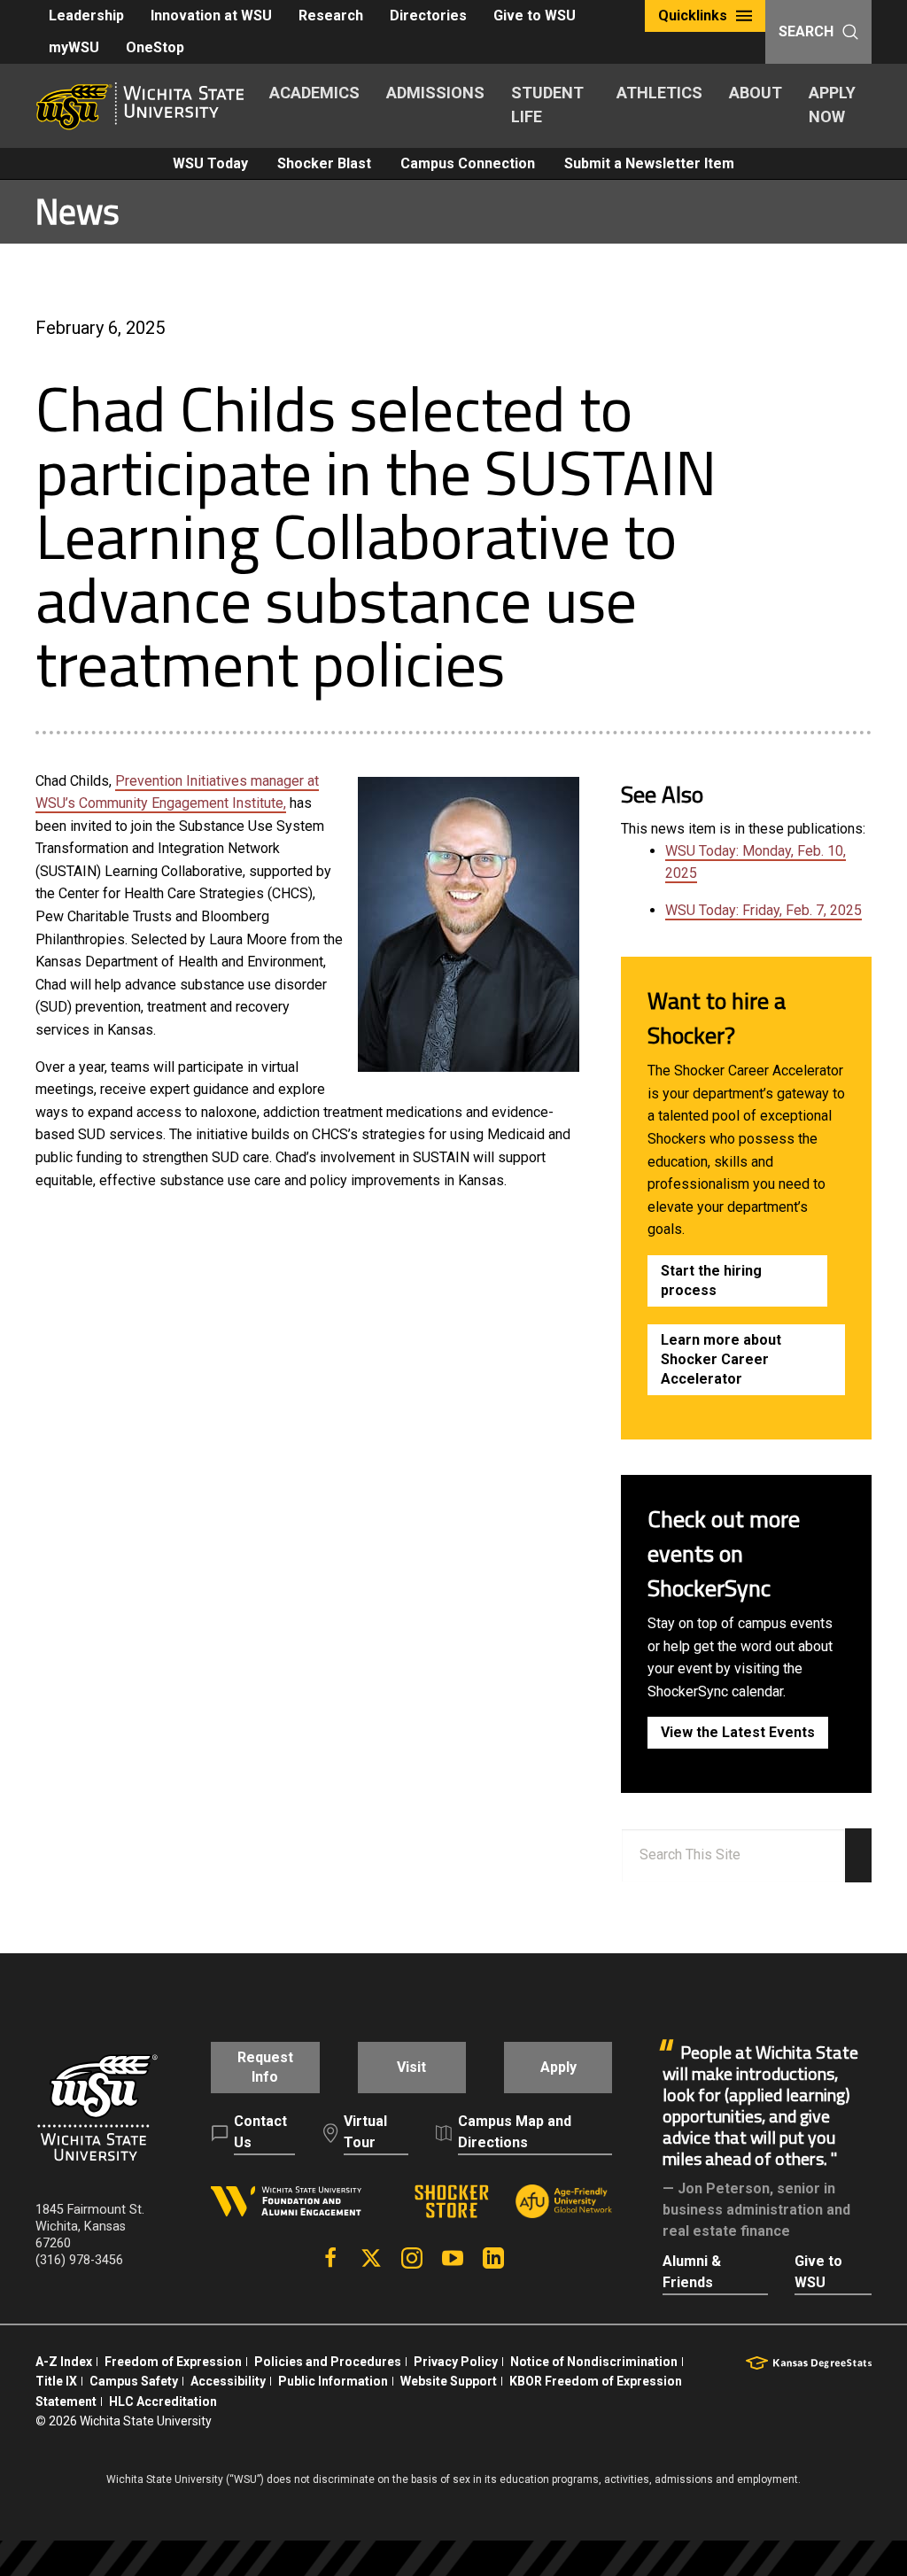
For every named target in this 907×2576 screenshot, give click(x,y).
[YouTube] (453, 2258)
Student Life (547, 105)
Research (331, 16)
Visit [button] (411, 2067)
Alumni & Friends (692, 2272)
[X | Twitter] (371, 2258)
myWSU (74, 47)
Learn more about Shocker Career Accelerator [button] (721, 1359)
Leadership (86, 16)
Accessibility (228, 2381)
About (756, 93)
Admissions (435, 93)
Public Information (333, 2381)
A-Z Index (64, 2362)
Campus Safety (134, 2381)
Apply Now (832, 105)
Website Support (449, 2381)
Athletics (659, 93)
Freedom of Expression (173, 2362)
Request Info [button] (265, 2067)
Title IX (56, 2381)
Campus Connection (468, 163)
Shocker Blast (324, 163)
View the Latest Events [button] (738, 1732)
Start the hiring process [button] (711, 1280)
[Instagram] (412, 2258)
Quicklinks (693, 16)
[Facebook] (330, 2258)
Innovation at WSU (211, 16)
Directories (428, 16)
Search (806, 31)
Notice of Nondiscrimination (594, 2362)
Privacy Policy (456, 2362)
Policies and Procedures (328, 2362)
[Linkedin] (493, 2258)
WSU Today (210, 163)
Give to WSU (535, 16)
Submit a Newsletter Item (649, 163)
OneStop (155, 47)
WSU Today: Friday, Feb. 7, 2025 (764, 910)
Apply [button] (558, 2067)
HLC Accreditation (163, 2401)
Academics (314, 93)
